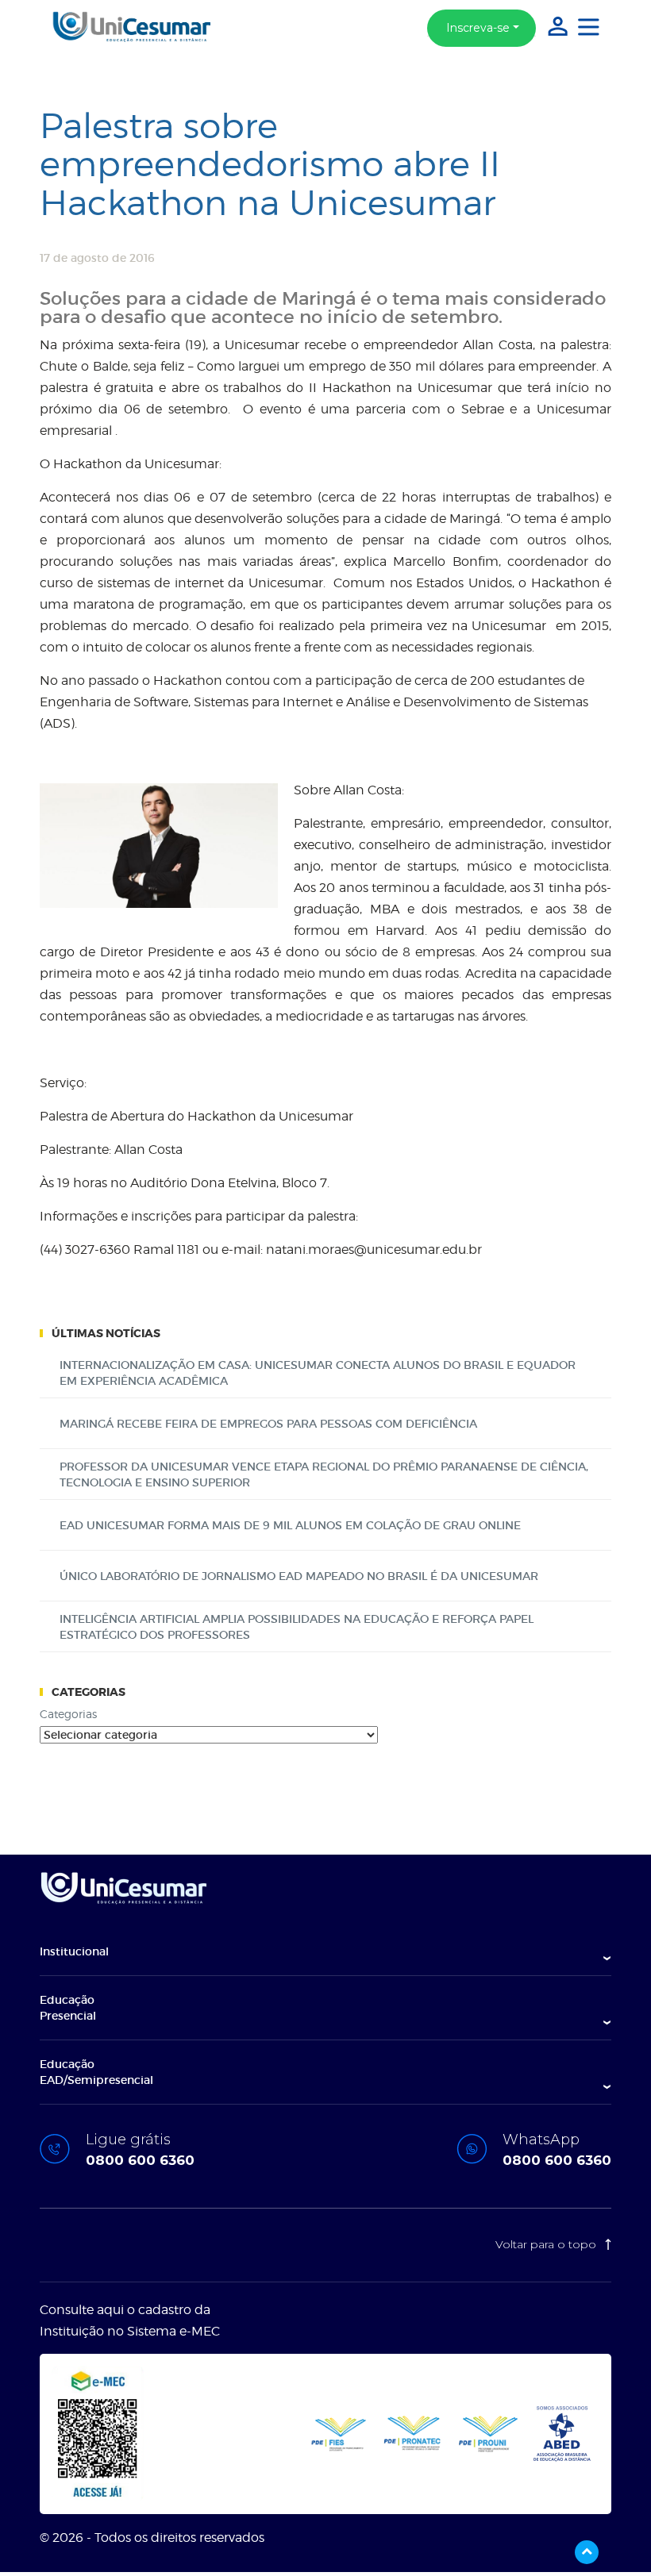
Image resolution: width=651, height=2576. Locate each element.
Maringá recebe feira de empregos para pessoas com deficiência (268, 1424)
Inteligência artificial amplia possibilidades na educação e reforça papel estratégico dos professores (297, 1627)
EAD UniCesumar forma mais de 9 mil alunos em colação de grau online (290, 1525)
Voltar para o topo (547, 2244)
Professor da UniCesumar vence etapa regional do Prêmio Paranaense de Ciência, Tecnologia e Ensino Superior (324, 1474)
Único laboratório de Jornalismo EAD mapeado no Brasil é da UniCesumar (299, 1576)
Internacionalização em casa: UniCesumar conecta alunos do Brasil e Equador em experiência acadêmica (318, 1373)
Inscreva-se (478, 28)
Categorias (68, 1714)
